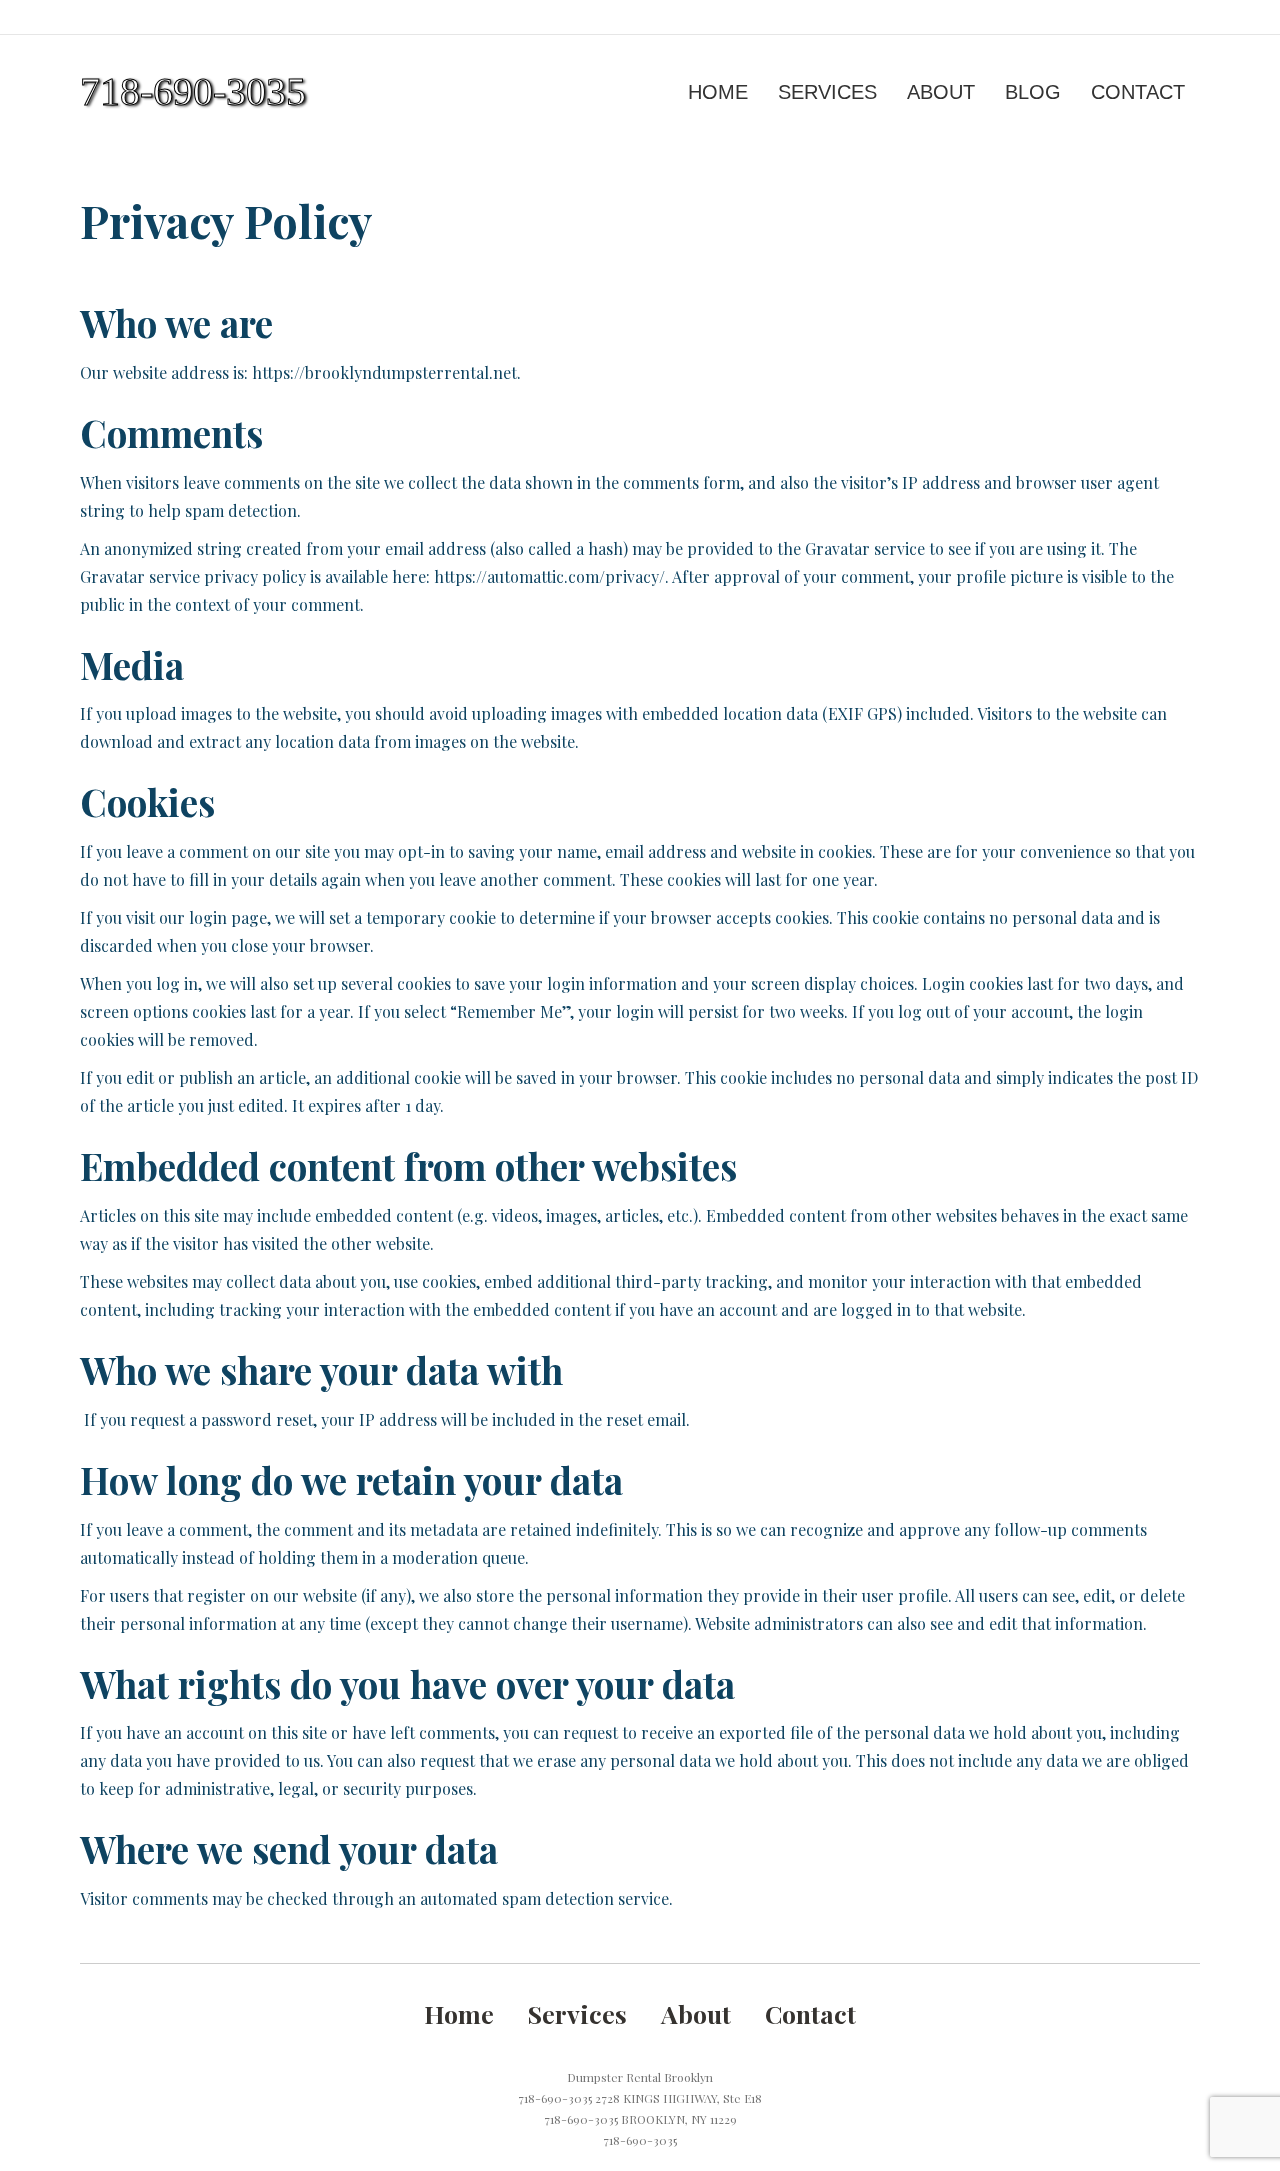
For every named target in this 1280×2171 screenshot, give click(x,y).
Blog (1033, 92)
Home (718, 92)
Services (827, 92)
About (941, 92)
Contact (1138, 92)
